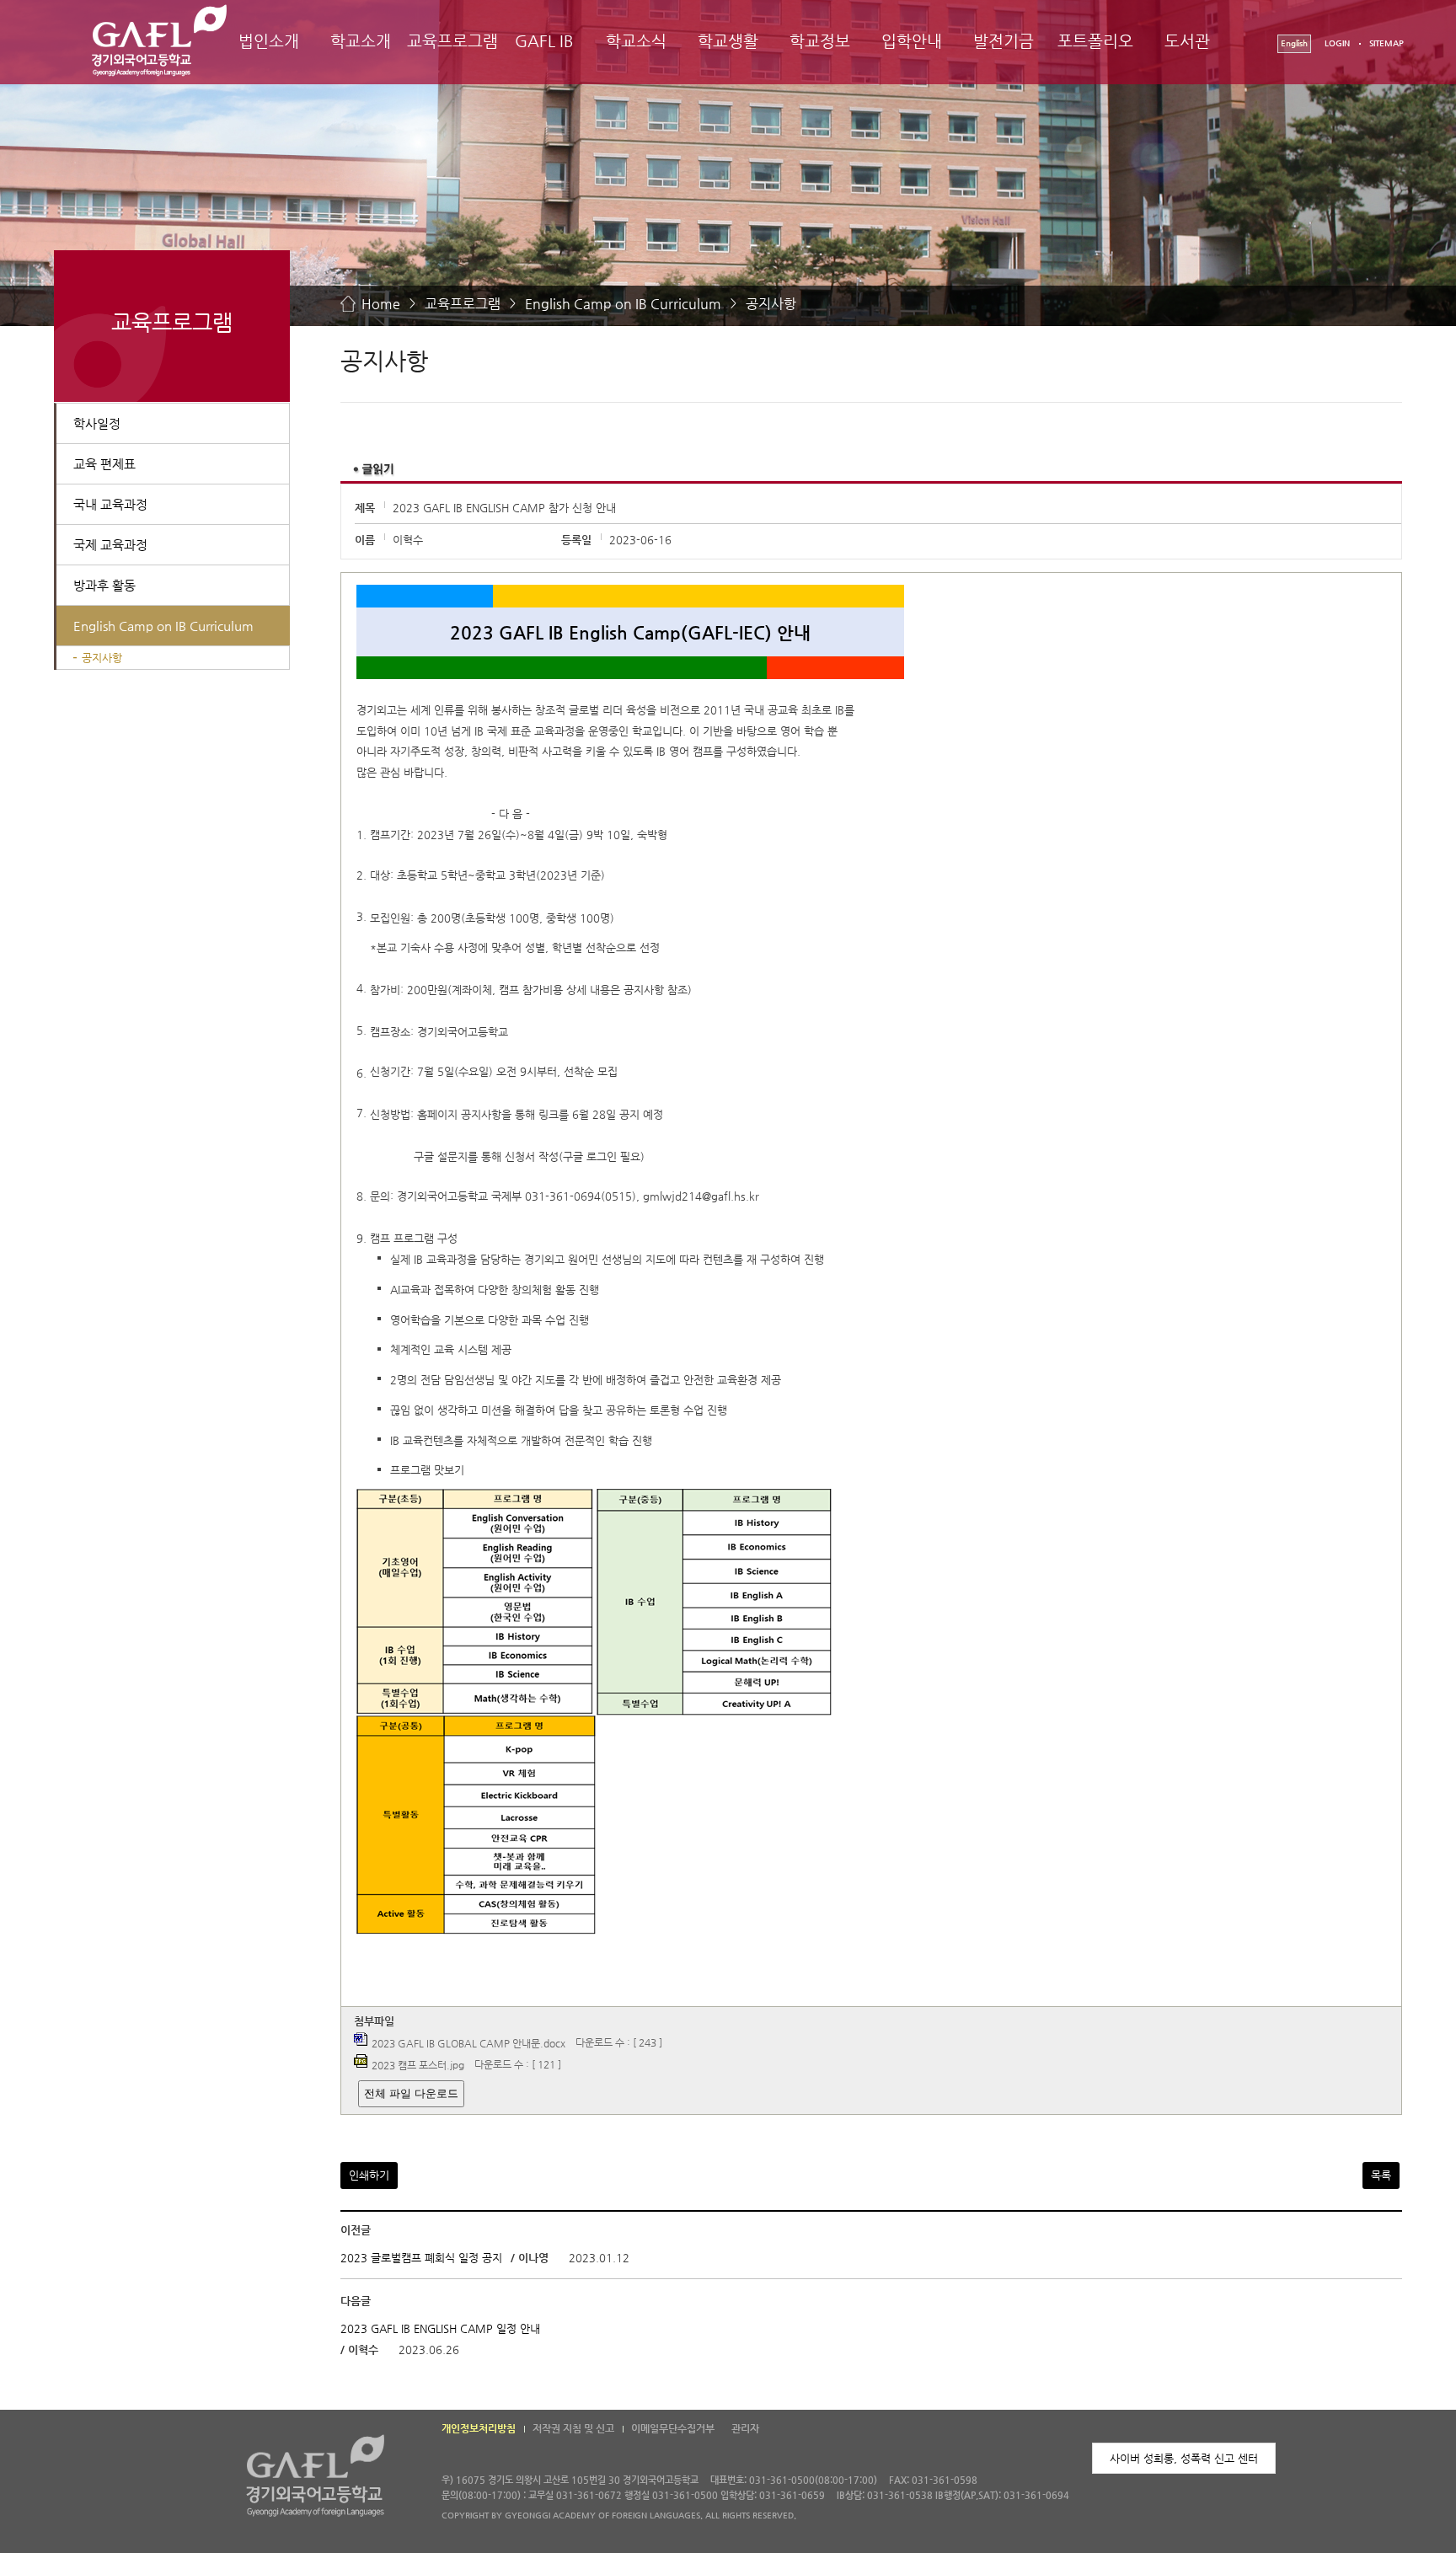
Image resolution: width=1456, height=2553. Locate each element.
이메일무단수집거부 (673, 2428)
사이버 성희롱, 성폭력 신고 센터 (1184, 2458)
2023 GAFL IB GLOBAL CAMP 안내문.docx (468, 2042)
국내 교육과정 (110, 504)
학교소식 (636, 41)
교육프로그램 (452, 41)
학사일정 (97, 423)
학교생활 (728, 41)
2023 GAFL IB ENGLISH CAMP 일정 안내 (440, 2328)
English (1294, 43)
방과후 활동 (104, 585)
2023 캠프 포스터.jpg (418, 2064)
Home (381, 304)
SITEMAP (1386, 43)
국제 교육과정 (110, 545)
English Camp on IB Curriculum (623, 304)
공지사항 (771, 304)
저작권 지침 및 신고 (573, 2428)
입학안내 (912, 41)
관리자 (745, 2428)
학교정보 (820, 41)
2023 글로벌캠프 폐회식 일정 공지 (421, 2258)
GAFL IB (544, 41)
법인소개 (269, 41)
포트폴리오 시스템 (1095, 56)
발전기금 (1004, 41)
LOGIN (1337, 43)
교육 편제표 (104, 464)
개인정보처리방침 (479, 2428)
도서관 (1187, 41)
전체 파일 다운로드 (411, 2093)
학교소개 (361, 41)
